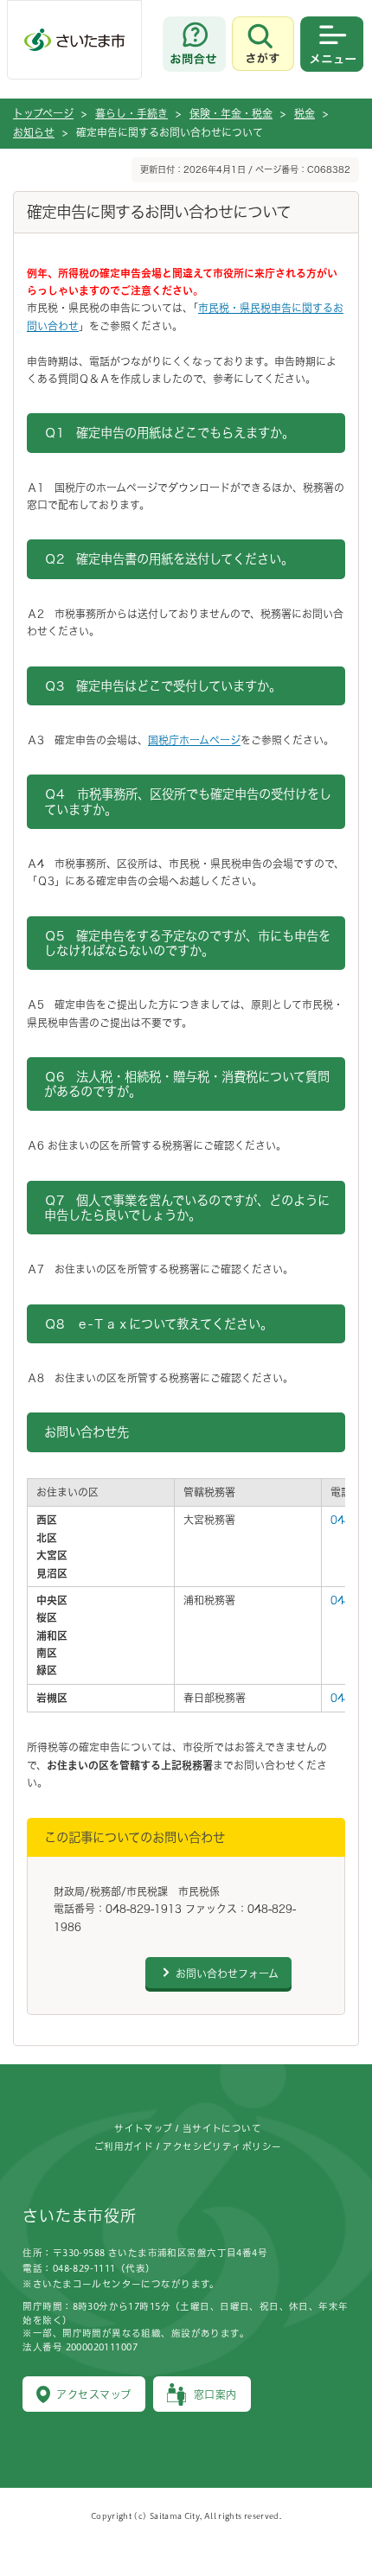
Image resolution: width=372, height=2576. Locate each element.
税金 (305, 113)
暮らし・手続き (131, 113)
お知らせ (34, 132)
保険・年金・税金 (231, 113)
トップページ (43, 113)
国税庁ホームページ (194, 740)
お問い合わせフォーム (227, 1973)
